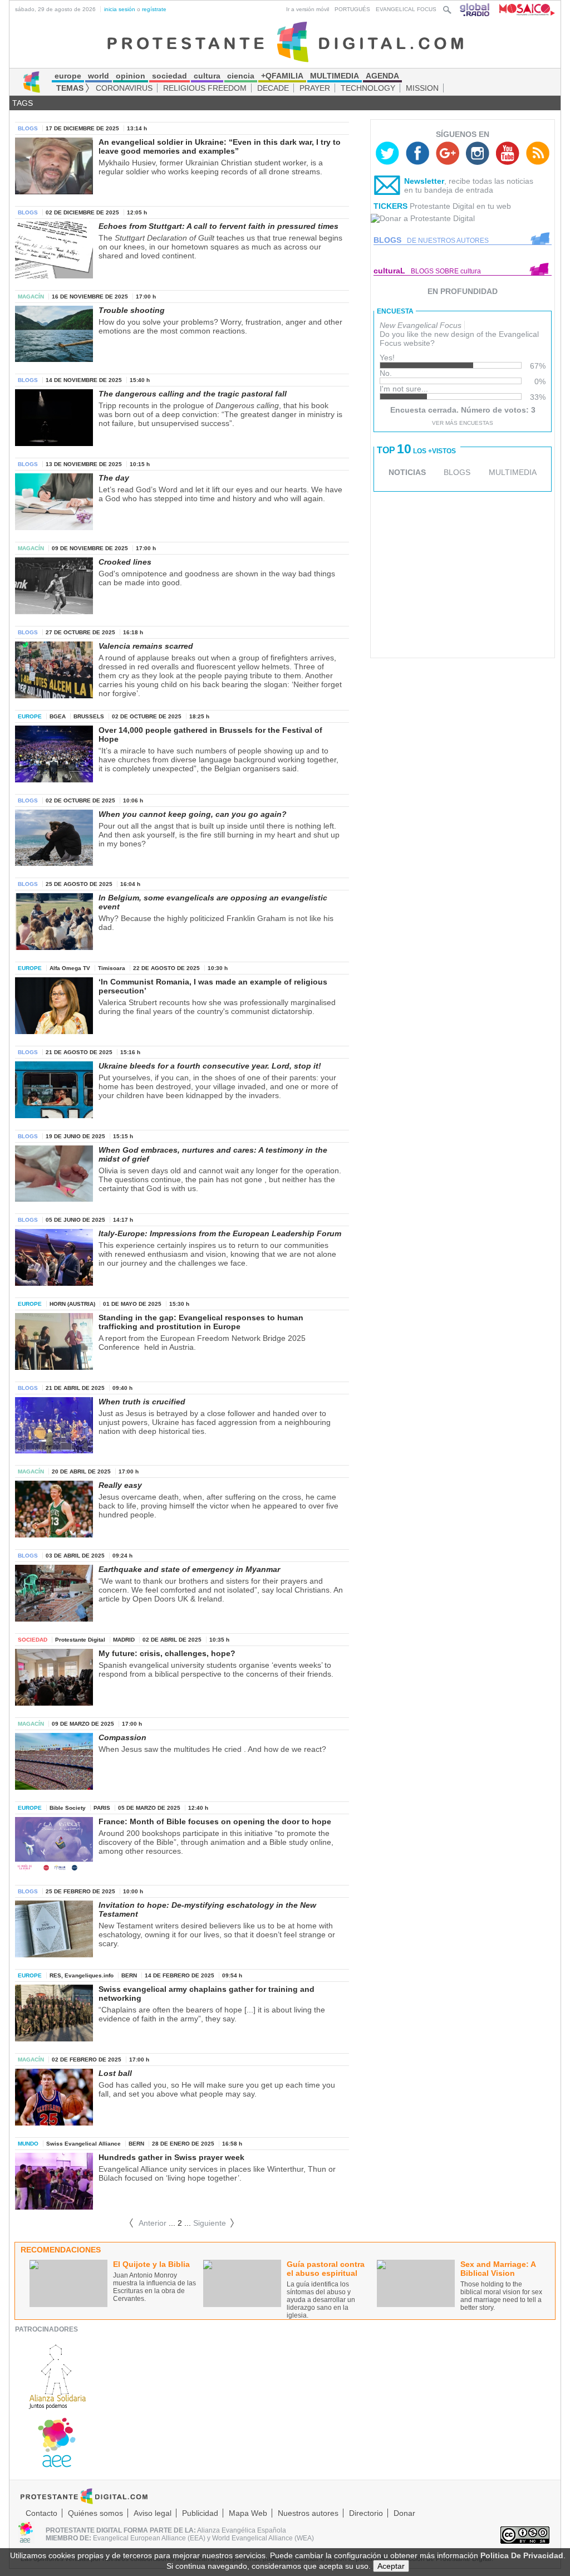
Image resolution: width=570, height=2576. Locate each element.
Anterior (148, 2223)
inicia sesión (120, 9)
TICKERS (390, 206)
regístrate (154, 9)
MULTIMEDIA (513, 472)
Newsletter (424, 181)
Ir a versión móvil (308, 9)
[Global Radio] (475, 9)
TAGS (23, 103)
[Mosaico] (523, 9)
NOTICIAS (407, 472)
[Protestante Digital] (285, 41)
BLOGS (457, 472)
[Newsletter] (387, 188)
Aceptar (391, 2566)
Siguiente (214, 2223)
